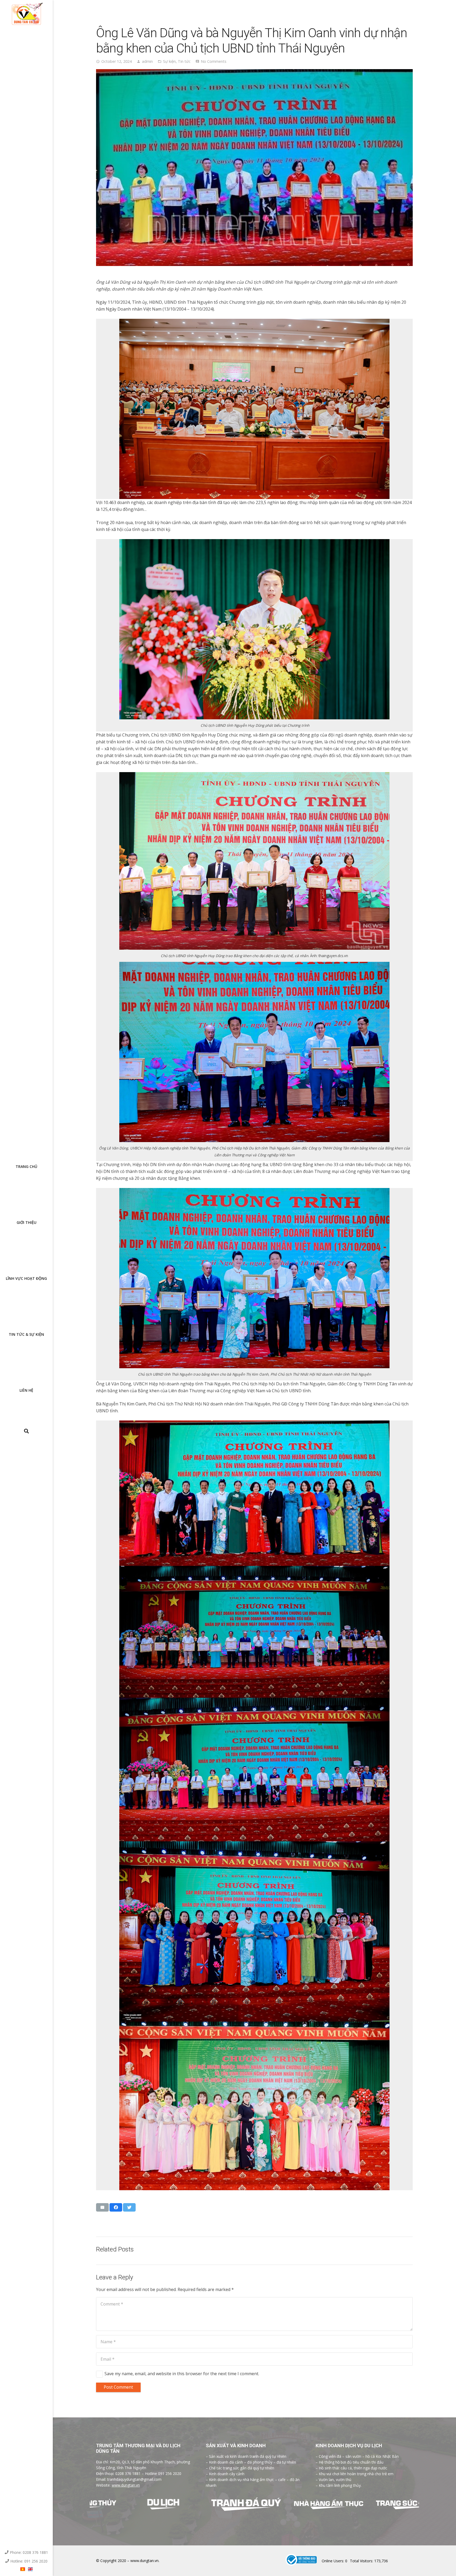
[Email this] (102, 2207)
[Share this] (116, 2207)
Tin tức (184, 61)
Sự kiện (169, 61)
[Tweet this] (129, 2207)
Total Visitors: (362, 2561)
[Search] (26, 1431)
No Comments (214, 61)
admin (147, 61)
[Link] (27, 15)
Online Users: (333, 2561)
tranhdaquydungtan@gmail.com (134, 2479)
